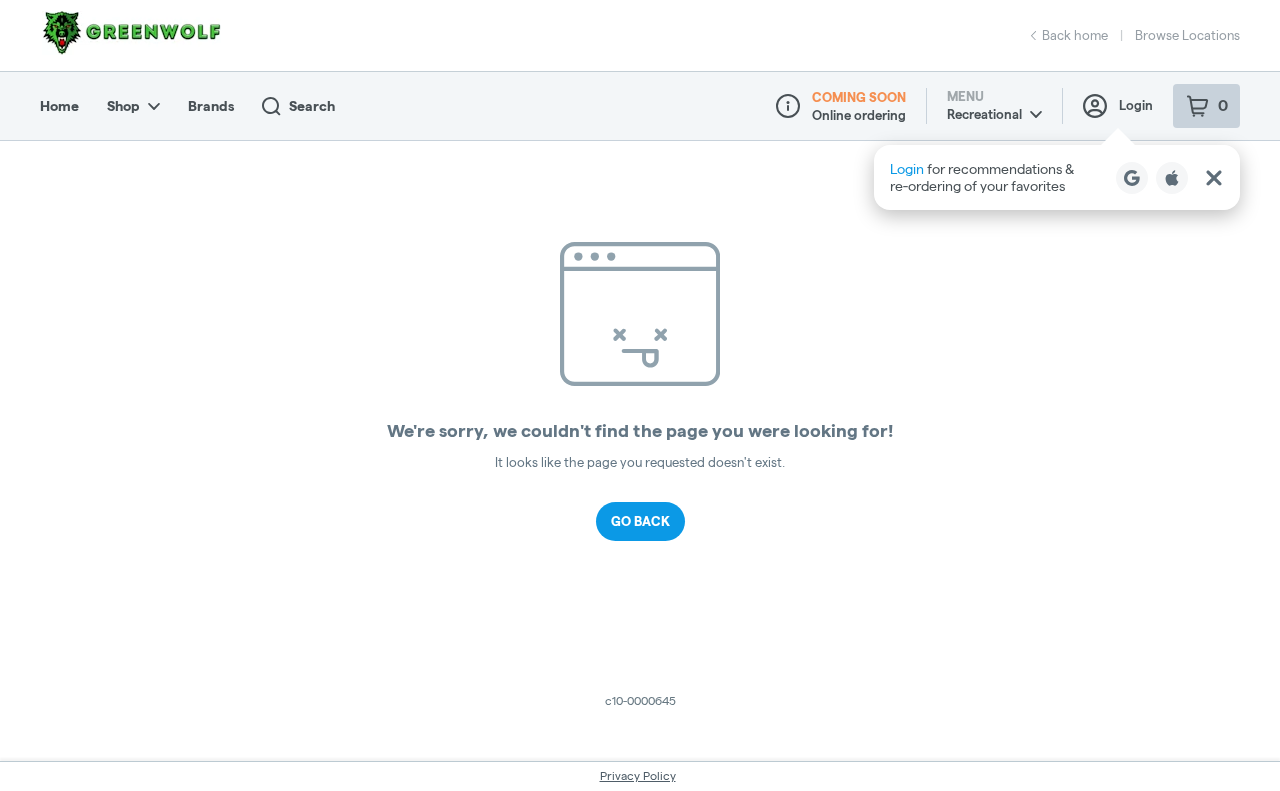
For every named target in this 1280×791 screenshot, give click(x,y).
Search (312, 106)
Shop (123, 106)
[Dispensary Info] (788, 106)
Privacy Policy (638, 775)
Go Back (640, 521)
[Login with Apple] (1172, 178)
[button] (1057, 177)
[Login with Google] (1132, 178)
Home (59, 106)
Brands (211, 106)
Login (1136, 105)
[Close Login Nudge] (1214, 178)
